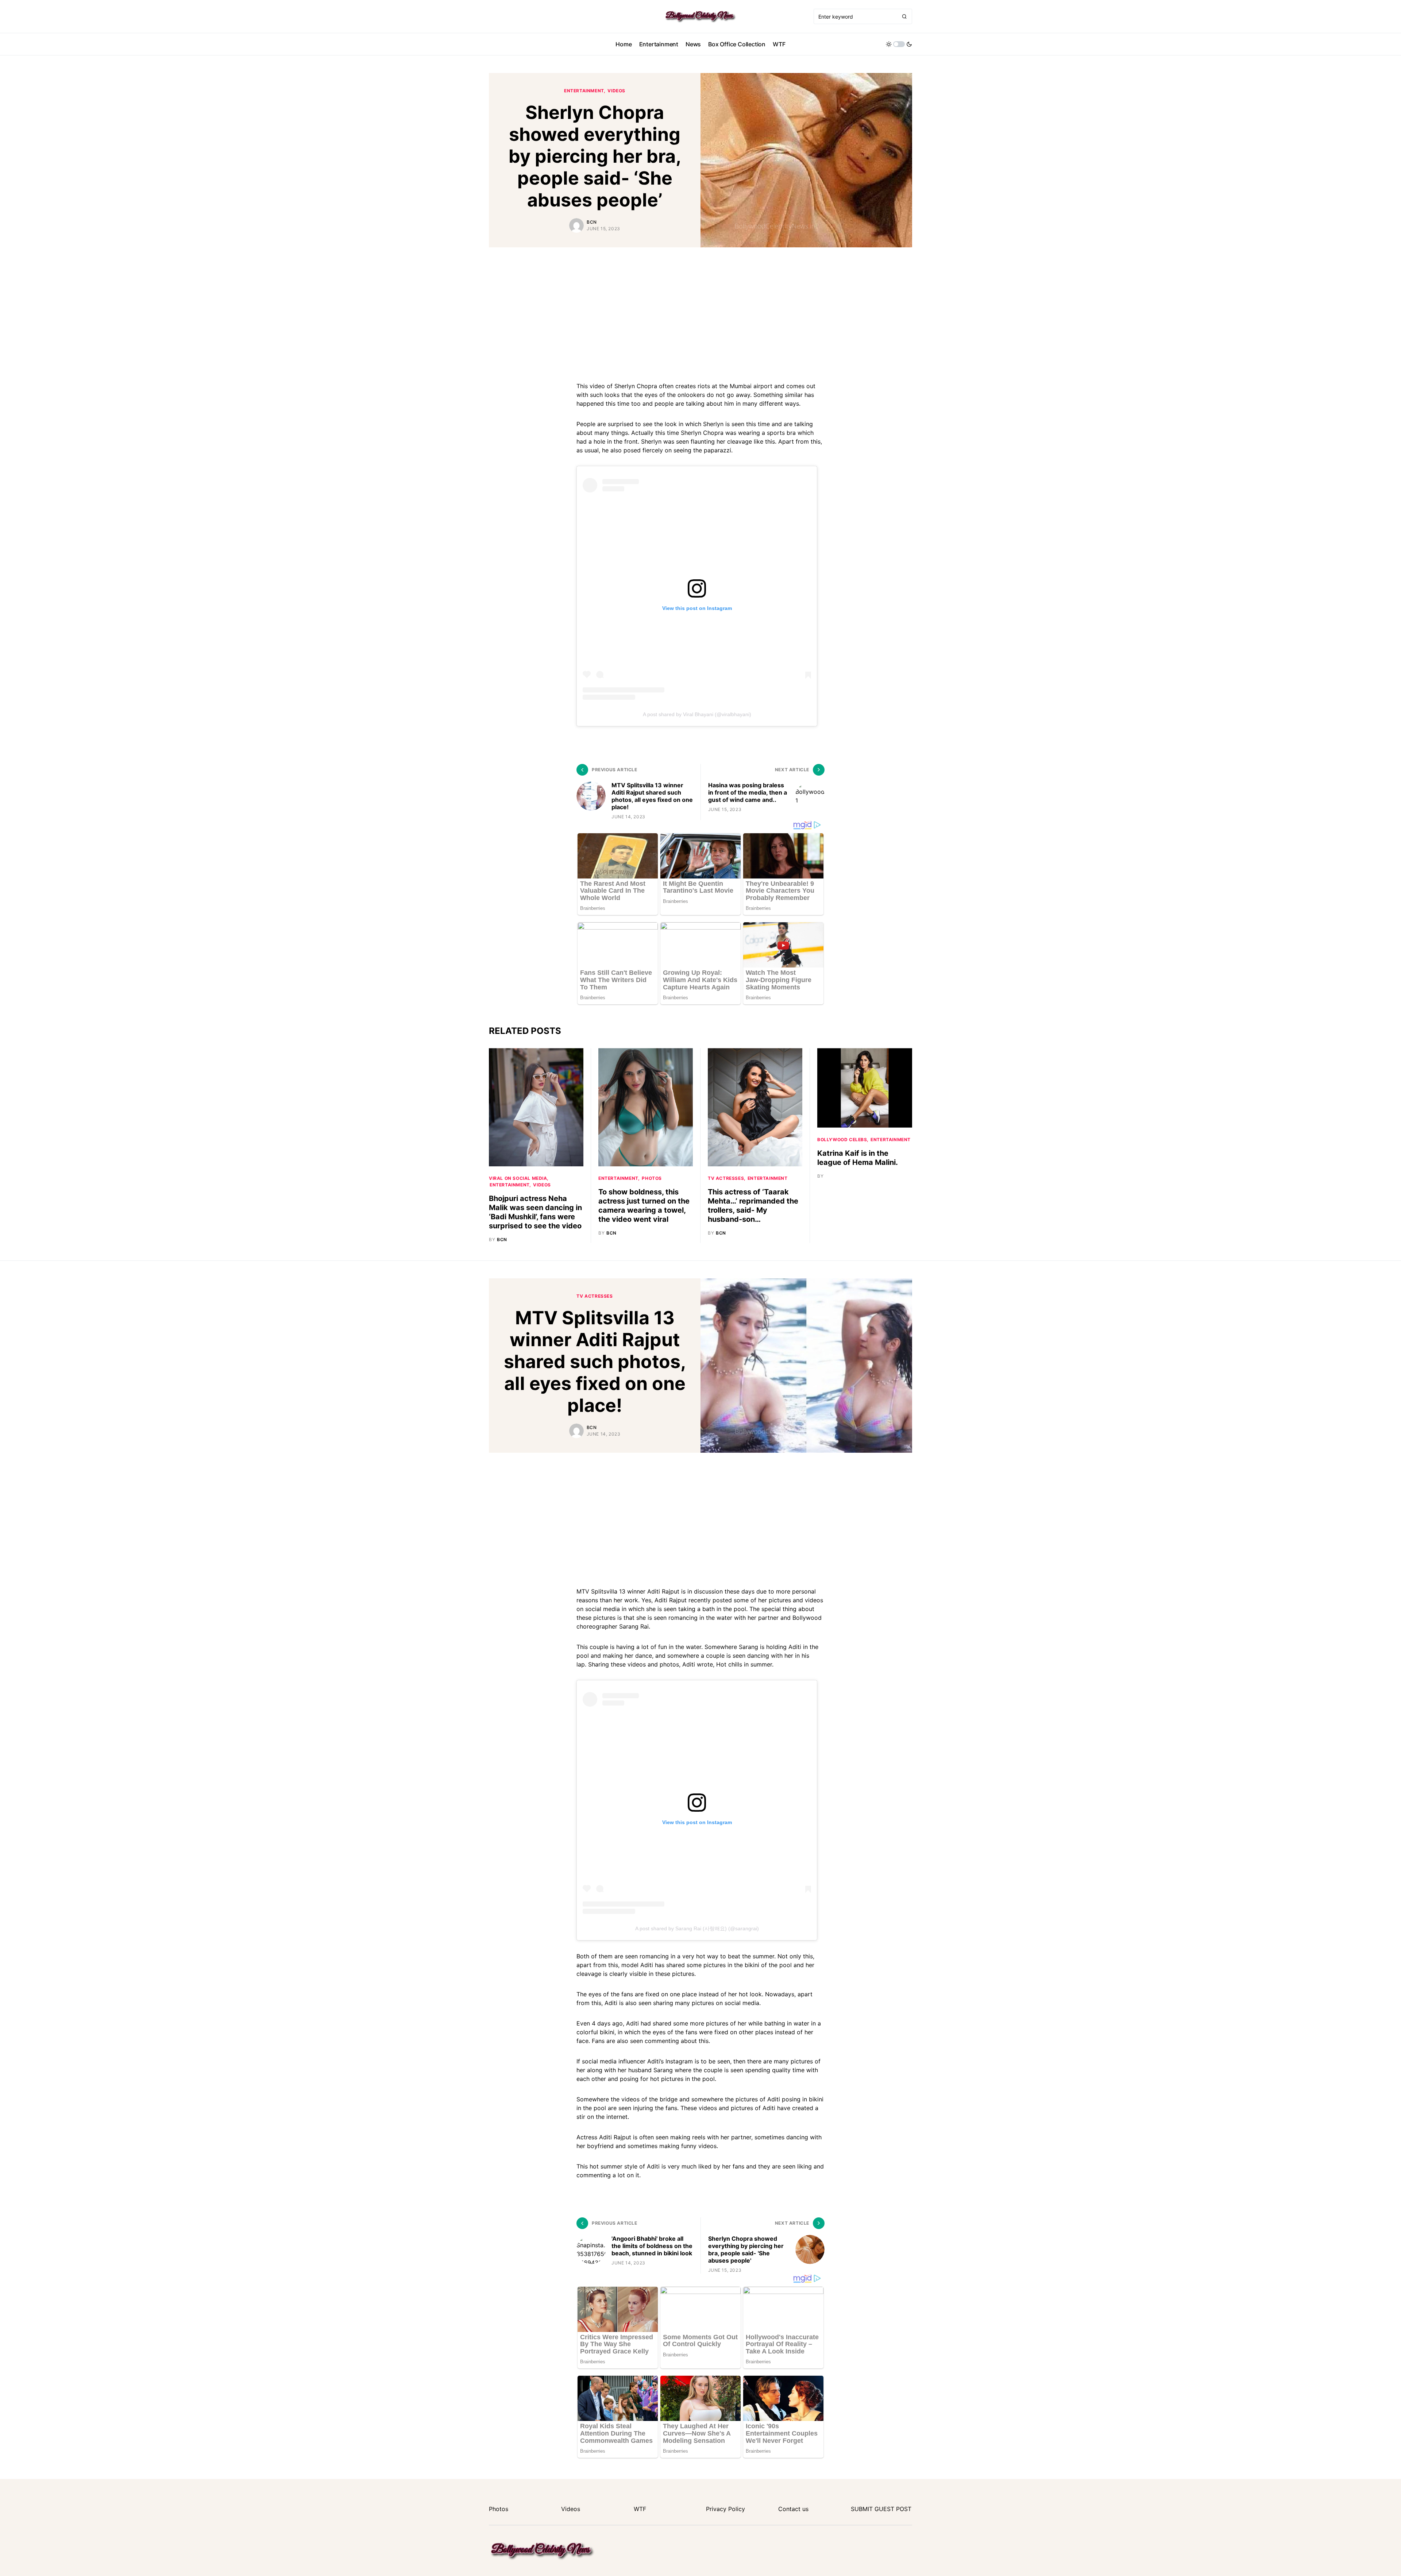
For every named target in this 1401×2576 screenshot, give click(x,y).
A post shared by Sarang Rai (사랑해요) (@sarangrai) (697, 1928)
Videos (616, 91)
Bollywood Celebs (842, 1140)
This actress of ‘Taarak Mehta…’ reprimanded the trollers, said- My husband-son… (753, 1206)
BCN (592, 222)
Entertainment (584, 91)
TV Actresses (726, 1178)
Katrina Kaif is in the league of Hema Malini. (858, 1158)
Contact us (793, 2509)
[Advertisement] (700, 313)
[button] (899, 44)
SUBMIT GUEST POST (881, 2509)
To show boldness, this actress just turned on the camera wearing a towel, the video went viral (644, 1206)
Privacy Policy (725, 2509)
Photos (652, 1178)
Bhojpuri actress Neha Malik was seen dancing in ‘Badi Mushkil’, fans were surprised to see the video (535, 1212)
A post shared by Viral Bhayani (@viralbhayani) (697, 714)
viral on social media (518, 1178)
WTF (640, 2509)
